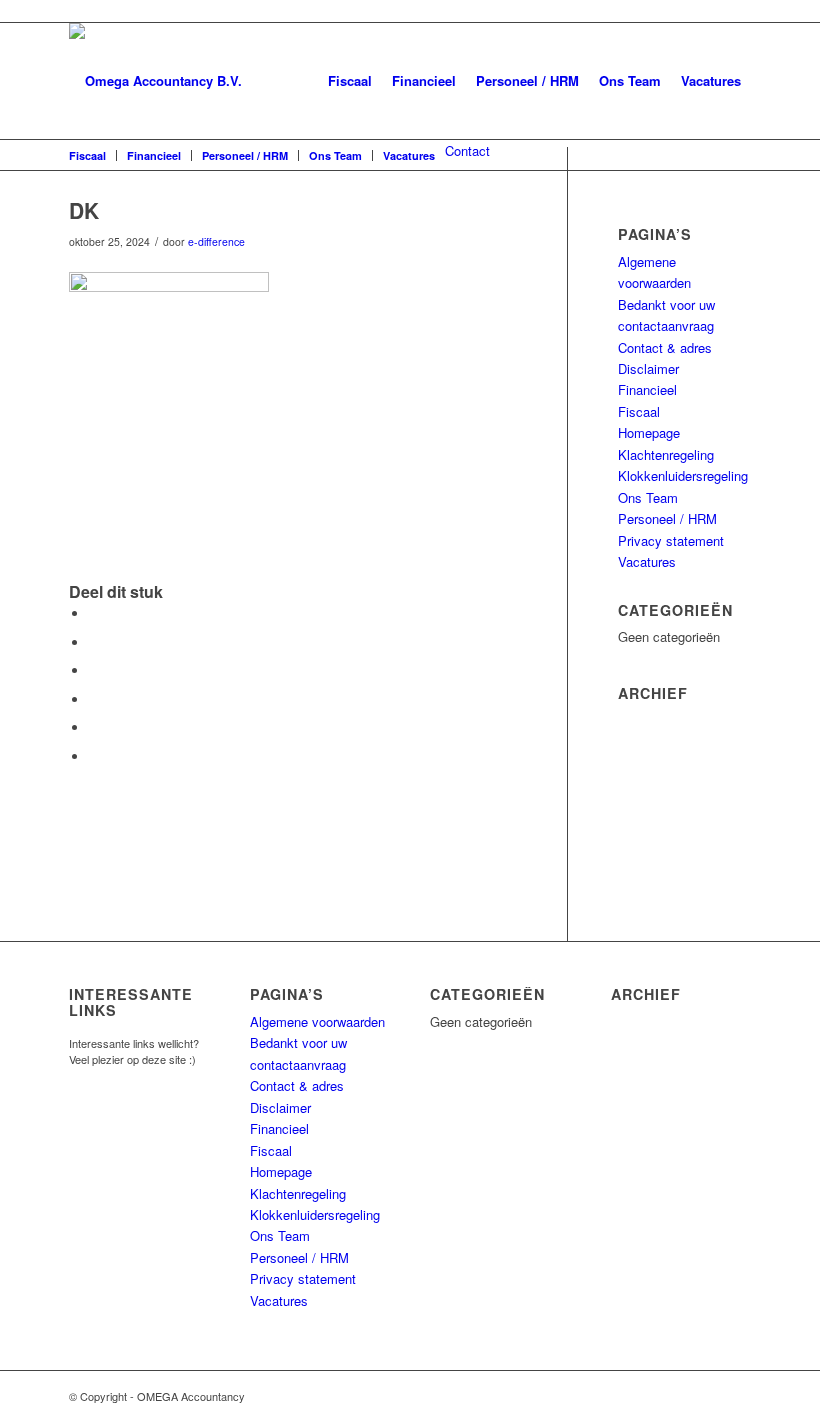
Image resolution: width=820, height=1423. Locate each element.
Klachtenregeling (666, 454)
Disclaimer (648, 368)
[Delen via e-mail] (94, 756)
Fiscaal (350, 80)
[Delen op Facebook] (94, 613)
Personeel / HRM (527, 80)
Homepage (649, 432)
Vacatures (711, 80)
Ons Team (630, 80)
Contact (467, 150)
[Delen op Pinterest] (94, 699)
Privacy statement (671, 540)
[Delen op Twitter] (94, 642)
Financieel (424, 80)
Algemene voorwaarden (317, 1021)
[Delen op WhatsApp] (94, 670)
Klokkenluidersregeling (683, 475)
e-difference (216, 241)
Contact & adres (665, 347)
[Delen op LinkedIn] (94, 727)
